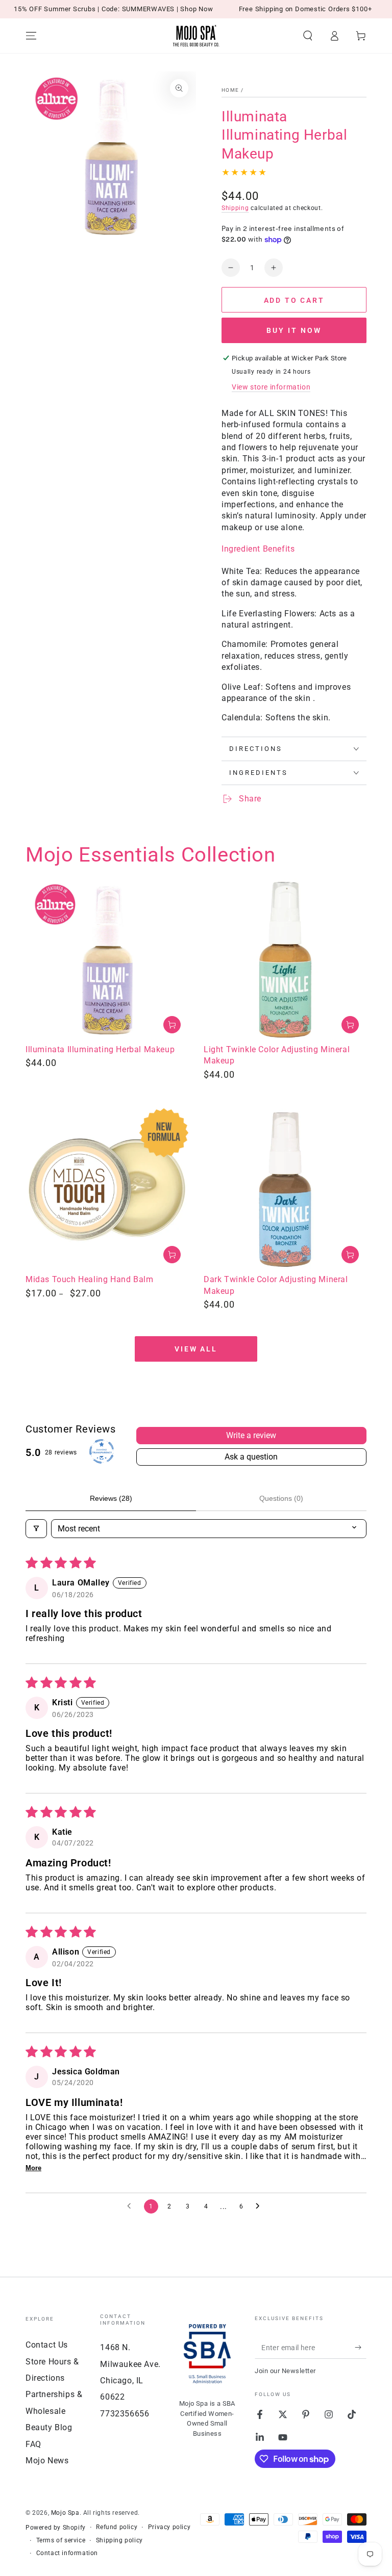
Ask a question (251, 1457)
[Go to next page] (260, 2206)
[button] (308, 36)
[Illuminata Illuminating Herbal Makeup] (107, 960)
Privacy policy (169, 2527)
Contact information (67, 2553)
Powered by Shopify (56, 2528)
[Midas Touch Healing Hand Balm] (107, 1190)
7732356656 (125, 2414)
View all (196, 1349)
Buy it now (294, 330)
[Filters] (36, 1529)
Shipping (235, 208)
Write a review (251, 1435)
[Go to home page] (196, 36)
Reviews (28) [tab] (111, 1498)
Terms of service (61, 2540)
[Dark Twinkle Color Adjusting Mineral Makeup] (285, 1190)
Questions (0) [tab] (281, 1498)
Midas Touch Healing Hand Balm (89, 1279)
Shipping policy (119, 2540)
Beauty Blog (49, 2427)
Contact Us (47, 2345)
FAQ (33, 2444)
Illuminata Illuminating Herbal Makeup (100, 1049)
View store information (271, 387)
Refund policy (117, 2527)
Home (230, 90)
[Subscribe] (361, 2347)
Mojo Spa (65, 2513)
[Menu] (31, 36)
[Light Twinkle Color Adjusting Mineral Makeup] (285, 960)
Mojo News (47, 2461)
